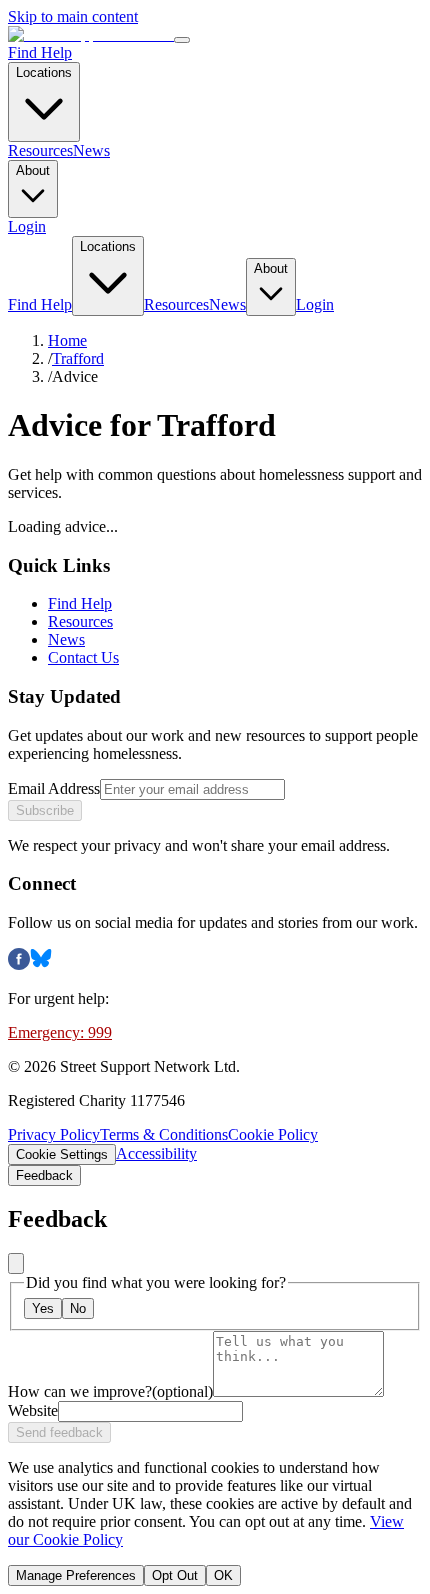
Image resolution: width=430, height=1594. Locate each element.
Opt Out (175, 1575)
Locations (44, 72)
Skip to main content (73, 16)
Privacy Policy (54, 1134)
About (33, 170)
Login (27, 226)
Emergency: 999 (60, 1032)
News (91, 150)
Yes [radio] (43, 1308)
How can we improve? (110, 1391)
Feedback (44, 1175)
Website (33, 1410)
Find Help (40, 52)
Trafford (78, 358)
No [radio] (78, 1308)
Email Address (54, 788)
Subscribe (45, 810)
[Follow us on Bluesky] (41, 964)
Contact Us (83, 657)
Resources (40, 150)
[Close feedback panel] (16, 1263)
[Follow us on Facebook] (19, 964)
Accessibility (156, 1153)
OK (223, 1575)
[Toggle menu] (182, 40)
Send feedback (59, 1432)
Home (67, 340)
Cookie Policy (273, 1134)
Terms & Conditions (164, 1134)
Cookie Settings (62, 1154)
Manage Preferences (76, 1575)
